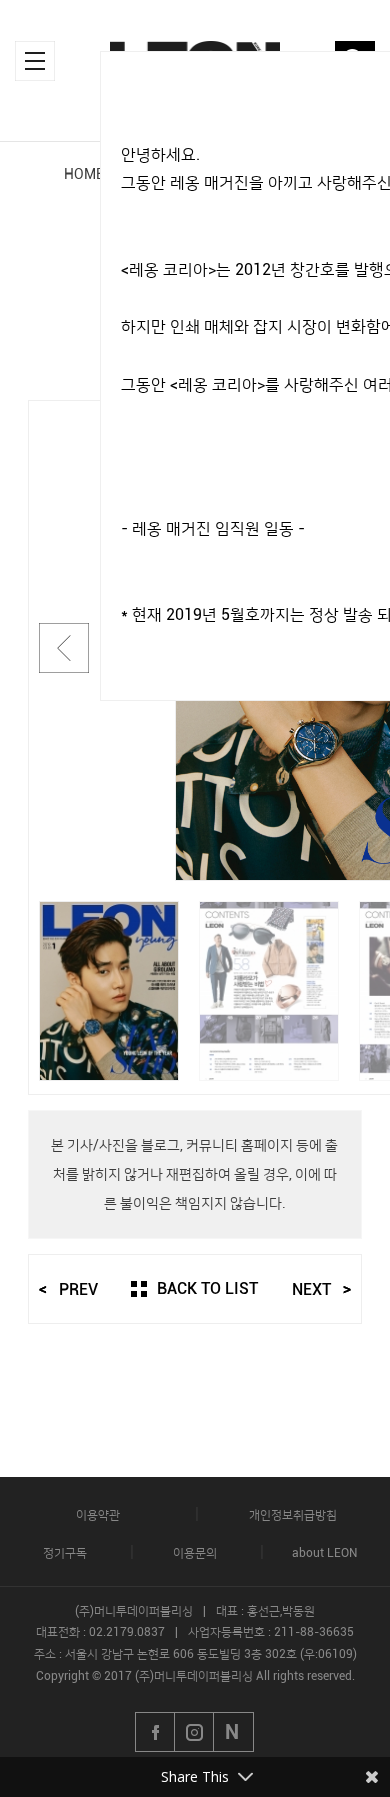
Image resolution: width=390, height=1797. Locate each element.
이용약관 (98, 1515)
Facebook (155, 1732)
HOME (84, 174)
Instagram (195, 1732)
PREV (78, 1290)
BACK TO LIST (207, 1289)
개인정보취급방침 (293, 1515)
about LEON (324, 1553)
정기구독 (65, 1553)
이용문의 (195, 1553)
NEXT (311, 1290)
